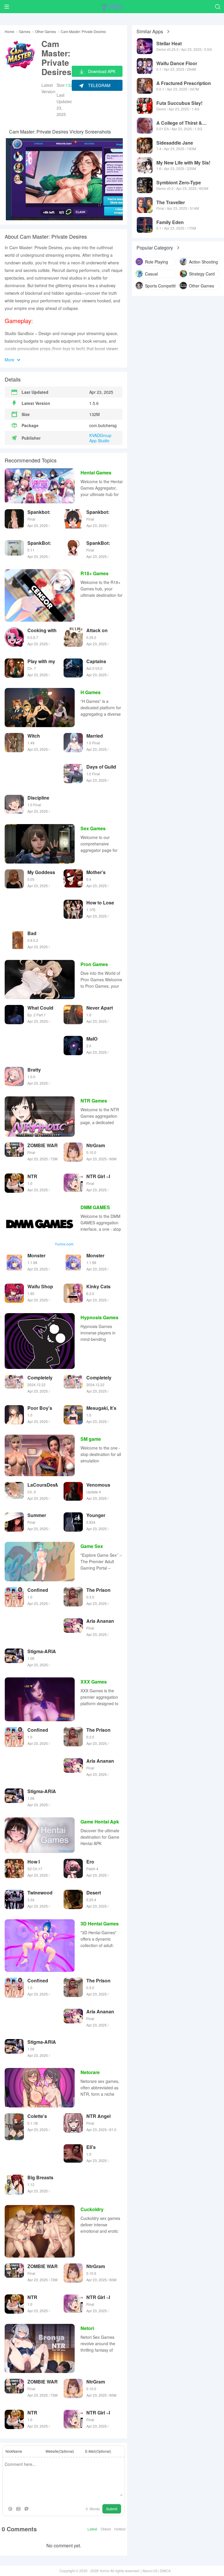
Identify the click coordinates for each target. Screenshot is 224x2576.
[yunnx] (112, 7)
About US (150, 2571)
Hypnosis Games (99, 1317)
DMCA (165, 2571)
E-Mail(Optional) (98, 2451)
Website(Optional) (60, 2451)
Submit (112, 2509)
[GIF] (18, 2509)
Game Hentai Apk (100, 1822)
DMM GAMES (95, 1207)
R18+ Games (94, 573)
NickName (14, 2451)
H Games (91, 692)
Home (9, 32)
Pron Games (94, 964)
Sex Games (93, 828)
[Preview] (27, 2509)
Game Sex (92, 1546)
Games (25, 32)
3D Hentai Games (100, 1924)
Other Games (45, 32)
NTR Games (94, 1101)
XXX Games (94, 1682)
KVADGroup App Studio (100, 438)
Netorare (90, 2072)
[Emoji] (10, 2509)
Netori (87, 2328)
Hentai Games (96, 473)
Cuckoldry (92, 2209)
